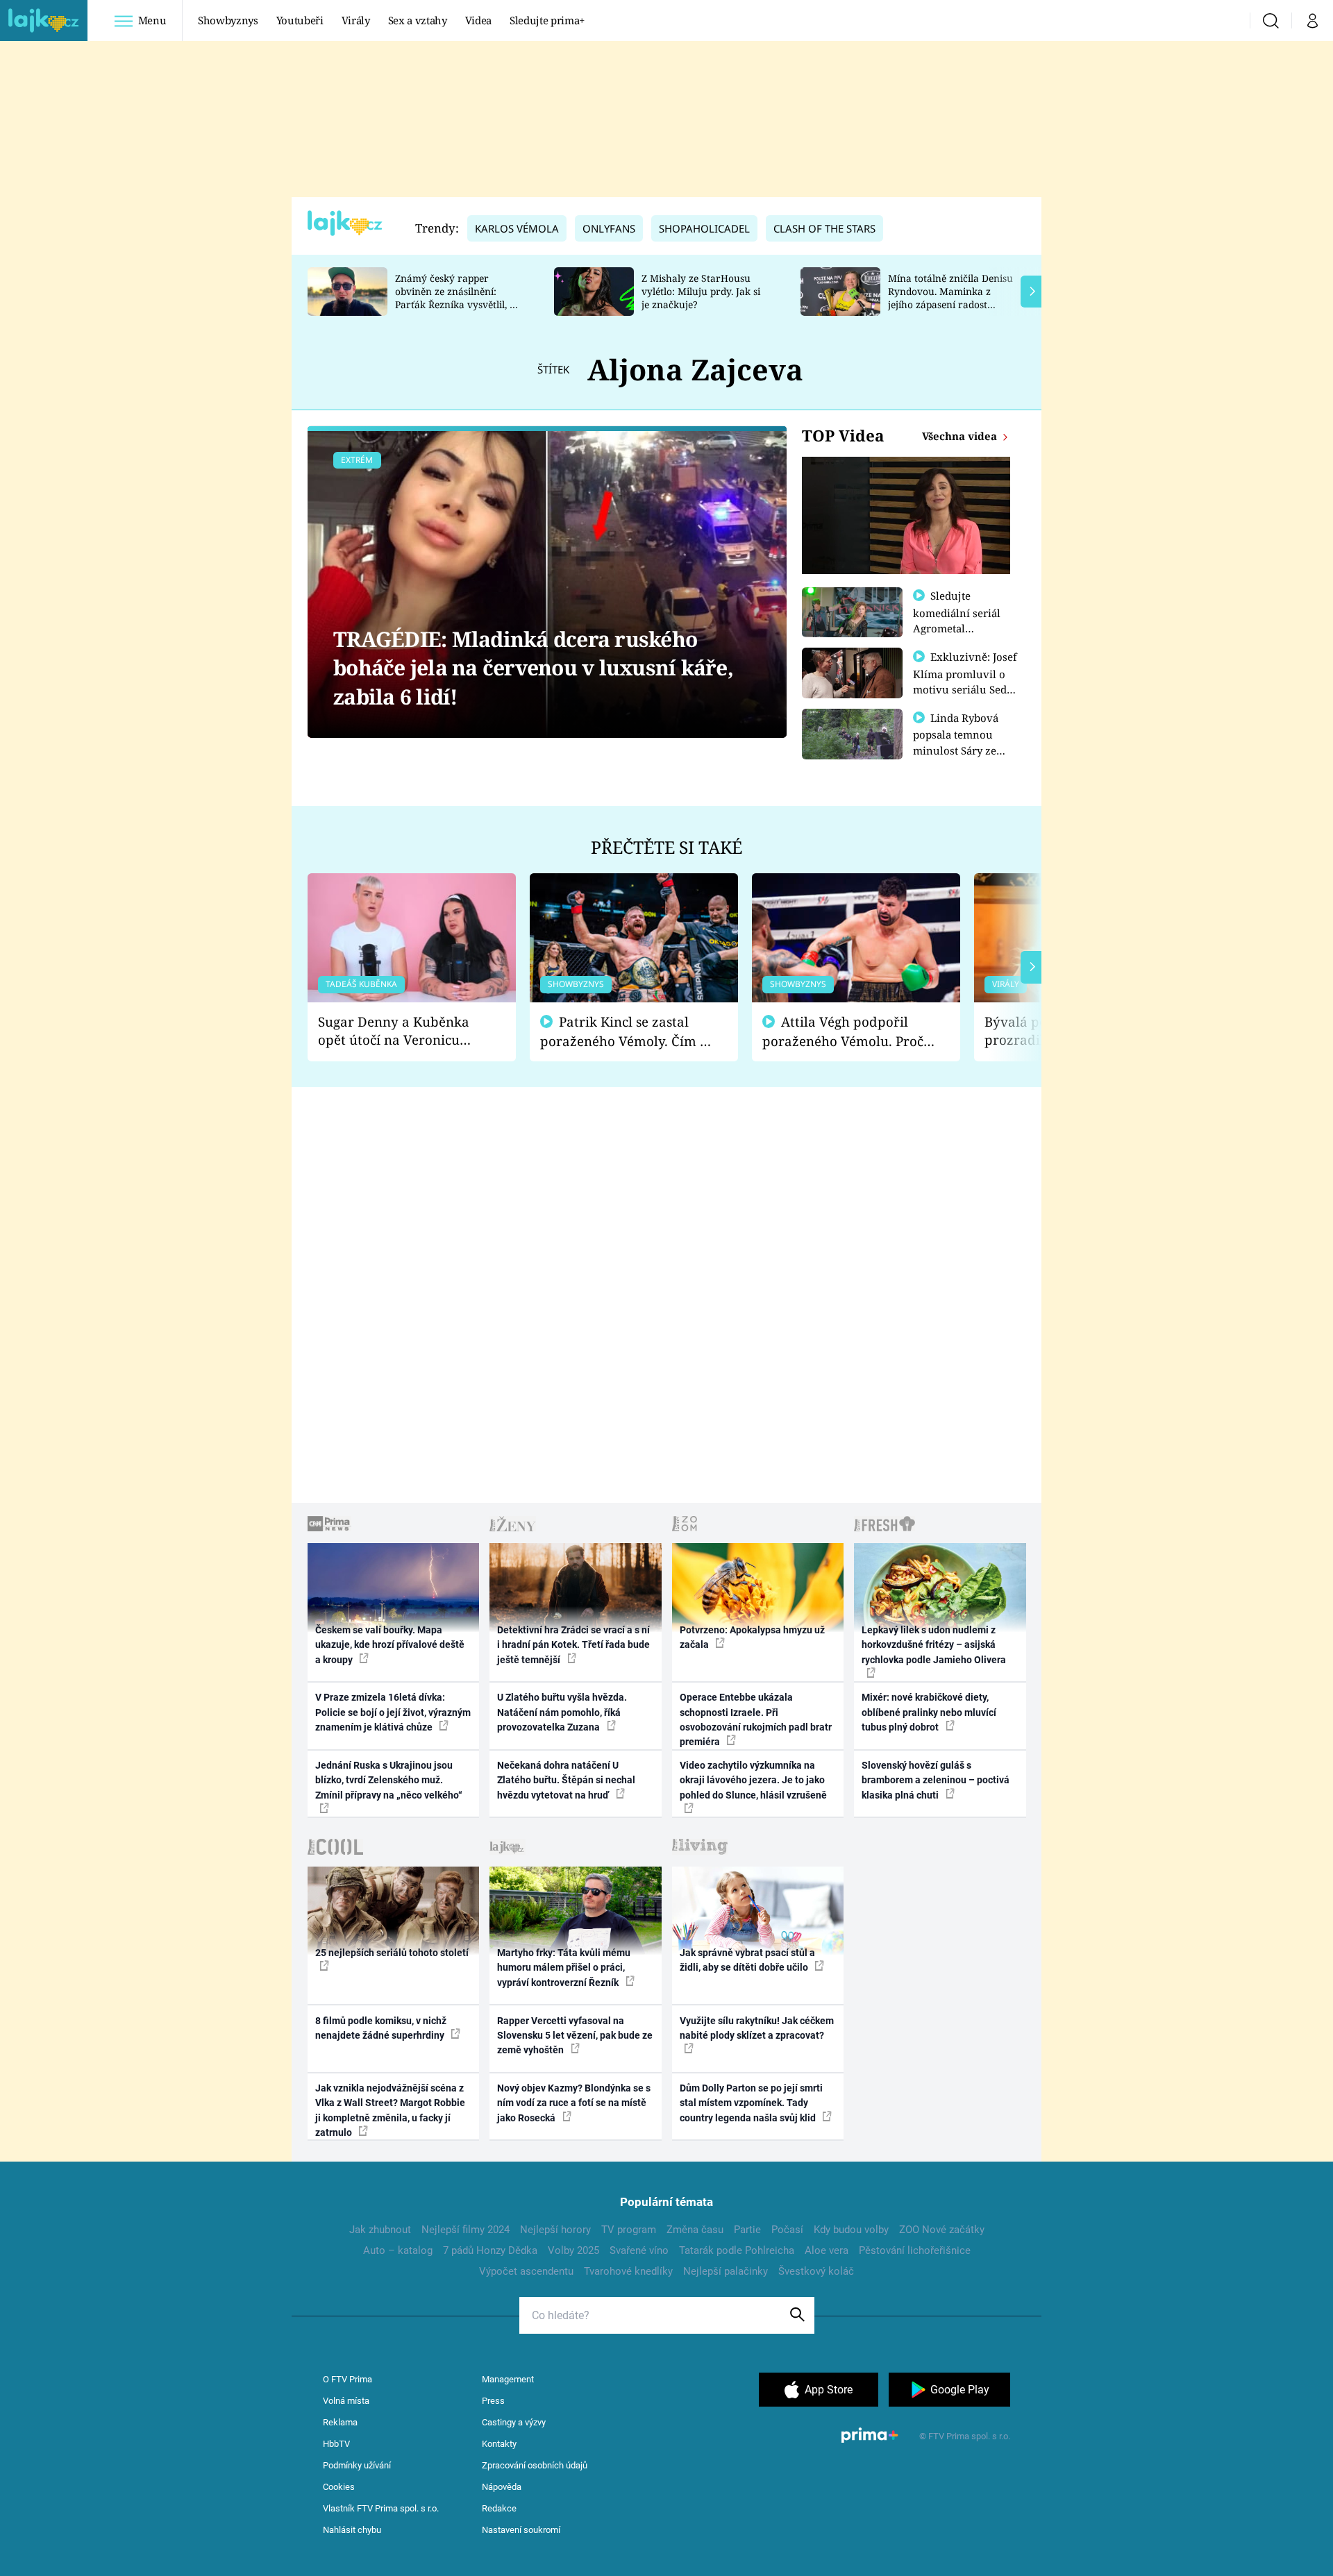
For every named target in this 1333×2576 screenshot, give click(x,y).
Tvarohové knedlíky (628, 2271)
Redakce (499, 2508)
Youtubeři (300, 20)
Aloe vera (827, 2250)
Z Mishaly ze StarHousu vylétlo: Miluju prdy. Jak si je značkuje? (701, 291)
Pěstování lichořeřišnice (915, 2250)
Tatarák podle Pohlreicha (737, 2250)
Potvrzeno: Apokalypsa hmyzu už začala (752, 1637)
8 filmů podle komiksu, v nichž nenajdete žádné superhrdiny (381, 2028)
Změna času (695, 2230)
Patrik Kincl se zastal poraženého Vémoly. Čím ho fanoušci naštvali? (628, 1032)
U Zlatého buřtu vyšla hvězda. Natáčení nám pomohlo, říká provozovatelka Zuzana (562, 1712)
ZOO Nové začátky (942, 2230)
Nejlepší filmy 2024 (466, 2230)
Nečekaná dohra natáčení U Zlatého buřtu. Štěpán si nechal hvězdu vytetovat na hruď (566, 1780)
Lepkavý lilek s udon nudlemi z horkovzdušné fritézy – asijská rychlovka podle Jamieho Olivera (934, 1645)
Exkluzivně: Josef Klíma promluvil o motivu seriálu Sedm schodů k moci (965, 681)
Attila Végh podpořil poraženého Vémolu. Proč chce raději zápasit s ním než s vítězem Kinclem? (843, 1032)
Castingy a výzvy (514, 2422)
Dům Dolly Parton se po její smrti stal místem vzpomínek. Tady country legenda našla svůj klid (751, 2103)
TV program (629, 2230)
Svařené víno (639, 2250)
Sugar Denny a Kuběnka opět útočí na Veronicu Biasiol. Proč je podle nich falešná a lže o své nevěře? (401, 1031)
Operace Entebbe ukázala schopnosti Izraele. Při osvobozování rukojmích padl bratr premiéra (756, 1719)
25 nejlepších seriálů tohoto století (392, 1953)
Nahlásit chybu (352, 2530)
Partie (747, 2230)
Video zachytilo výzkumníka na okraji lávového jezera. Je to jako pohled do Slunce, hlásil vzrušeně (753, 1780)
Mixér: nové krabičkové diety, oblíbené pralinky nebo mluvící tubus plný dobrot (929, 1712)
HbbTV (336, 2444)
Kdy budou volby (851, 2230)
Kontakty (499, 2444)
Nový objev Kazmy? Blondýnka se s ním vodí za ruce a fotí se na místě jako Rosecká (574, 2103)
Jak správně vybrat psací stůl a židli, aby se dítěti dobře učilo (747, 1960)
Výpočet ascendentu (526, 2271)
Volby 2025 (573, 2250)
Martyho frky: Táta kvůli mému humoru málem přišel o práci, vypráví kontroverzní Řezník (564, 1968)
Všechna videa (961, 436)
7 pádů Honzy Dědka (490, 2250)
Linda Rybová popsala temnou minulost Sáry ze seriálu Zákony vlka (962, 742)
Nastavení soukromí (521, 2530)
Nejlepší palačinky (726, 2271)
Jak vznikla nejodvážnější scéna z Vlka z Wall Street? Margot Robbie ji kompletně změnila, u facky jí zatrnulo (390, 2110)
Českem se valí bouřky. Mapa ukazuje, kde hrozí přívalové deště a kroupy (390, 1645)
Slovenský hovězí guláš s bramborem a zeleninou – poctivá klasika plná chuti (936, 1780)
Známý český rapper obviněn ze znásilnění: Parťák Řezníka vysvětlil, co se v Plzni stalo (458, 297)
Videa (478, 20)
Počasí (787, 2230)
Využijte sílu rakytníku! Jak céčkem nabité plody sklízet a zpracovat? (757, 2028)
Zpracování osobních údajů (535, 2465)
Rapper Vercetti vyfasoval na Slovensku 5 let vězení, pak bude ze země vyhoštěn (575, 2036)
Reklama (340, 2422)
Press (493, 2401)
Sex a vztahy (418, 20)
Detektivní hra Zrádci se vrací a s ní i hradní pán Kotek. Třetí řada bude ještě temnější (573, 1645)
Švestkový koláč (816, 2271)
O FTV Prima (347, 2379)
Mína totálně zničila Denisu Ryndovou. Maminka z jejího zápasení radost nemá (950, 297)
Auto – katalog (398, 2250)
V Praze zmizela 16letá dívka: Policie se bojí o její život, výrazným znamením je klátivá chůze (393, 1712)
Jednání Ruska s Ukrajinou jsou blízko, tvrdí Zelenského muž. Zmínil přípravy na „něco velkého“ (389, 1780)
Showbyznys (228, 20)
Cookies (339, 2487)
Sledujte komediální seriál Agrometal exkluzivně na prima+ (957, 628)
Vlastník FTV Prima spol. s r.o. (381, 2508)
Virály (356, 20)
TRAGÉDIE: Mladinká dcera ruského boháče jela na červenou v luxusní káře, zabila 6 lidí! (533, 668)
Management (508, 2379)
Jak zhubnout (380, 2230)
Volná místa (346, 2401)
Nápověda (502, 2487)
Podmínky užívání (357, 2465)
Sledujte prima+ (547, 20)
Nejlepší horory (555, 2230)
